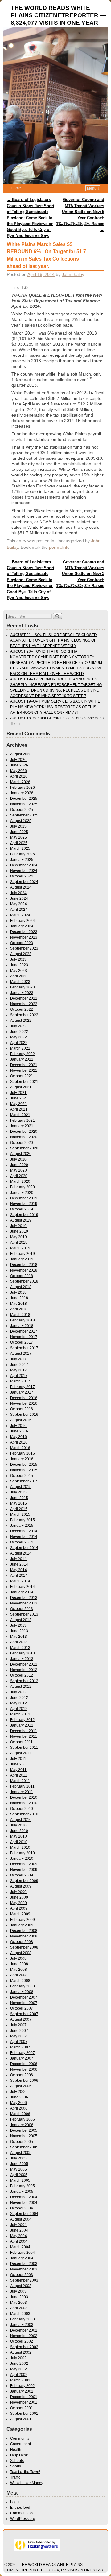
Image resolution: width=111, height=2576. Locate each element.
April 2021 (19, 1109)
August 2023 (21, 954)
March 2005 (20, 2180)
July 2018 (18, 1292)
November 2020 (24, 1137)
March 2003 (20, 2314)
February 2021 (23, 1120)
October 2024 (22, 876)
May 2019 (18, 1237)
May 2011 (18, 1770)
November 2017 (24, 1337)
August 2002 (21, 2352)
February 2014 (23, 1587)
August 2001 (21, 2419)
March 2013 (20, 1648)
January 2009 (22, 1925)
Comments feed (23, 2513)
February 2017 (23, 1387)
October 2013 (22, 1609)
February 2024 (23, 921)
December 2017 (24, 1331)
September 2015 (24, 1481)
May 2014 (18, 1570)
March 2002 (20, 2380)
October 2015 (22, 1476)
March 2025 (20, 848)
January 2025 (22, 860)
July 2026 (18, 760)
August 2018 (21, 1287)
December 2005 (24, 2130)
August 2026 (21, 754)
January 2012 (22, 1725)
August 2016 (21, 1420)
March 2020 (20, 1181)
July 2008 (18, 1958)
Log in (15, 2502)
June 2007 (19, 2031)
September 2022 (24, 1015)
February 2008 (23, 1986)
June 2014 (19, 1564)
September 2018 (24, 1281)
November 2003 (24, 2269)
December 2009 (24, 1864)
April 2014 (19, 1576)
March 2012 (20, 1714)
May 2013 (18, 1637)
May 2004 (18, 2236)
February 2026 (23, 787)
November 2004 (24, 2203)
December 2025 (24, 799)
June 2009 (19, 1897)
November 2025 (24, 804)
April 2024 (19, 910)
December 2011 (24, 1731)
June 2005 (19, 2164)
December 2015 (24, 1465)
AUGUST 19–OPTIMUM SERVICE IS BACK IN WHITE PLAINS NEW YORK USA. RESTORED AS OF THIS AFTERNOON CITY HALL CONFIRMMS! (55, 707)
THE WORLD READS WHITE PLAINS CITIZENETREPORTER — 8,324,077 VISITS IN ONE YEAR (58, 15)
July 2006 (18, 2092)
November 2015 (24, 1470)
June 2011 (19, 1764)
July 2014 (18, 1559)
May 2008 (18, 1970)
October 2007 (22, 2008)
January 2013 (22, 1659)
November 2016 (24, 1403)
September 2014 (24, 1548)
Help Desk (19, 2455)
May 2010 (18, 1836)
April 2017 (19, 1376)
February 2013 (23, 1653)
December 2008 (24, 1931)
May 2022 (18, 1037)
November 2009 (24, 1870)
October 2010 (22, 1809)
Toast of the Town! (25, 2472)
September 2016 (24, 1415)
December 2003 (24, 2264)
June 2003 (19, 2297)
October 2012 (22, 1675)
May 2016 (18, 1437)
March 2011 (20, 1781)
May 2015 (18, 1503)
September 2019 (24, 1215)
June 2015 (19, 1498)
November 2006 (24, 2069)
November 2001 (24, 2402)
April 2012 (19, 1709)
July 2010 (18, 1825)
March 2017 (20, 1381)
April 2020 (19, 1176)
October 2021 (22, 1076)
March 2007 (20, 2047)
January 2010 (22, 1859)
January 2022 (22, 1059)
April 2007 (19, 2042)
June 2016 (19, 1431)
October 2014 (22, 1542)
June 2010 (19, 1831)
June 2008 (19, 1964)
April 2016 (19, 1442)
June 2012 (19, 1698)
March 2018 (20, 1315)
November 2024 (24, 871)
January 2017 (22, 1392)
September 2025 (24, 815)
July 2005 (18, 2158)
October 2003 (22, 2275)
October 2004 (22, 2208)
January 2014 (22, 1592)
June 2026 (19, 765)
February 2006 (23, 2119)
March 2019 (20, 1248)
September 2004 (24, 2214)
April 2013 (19, 1642)
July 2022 (18, 1026)
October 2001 (22, 2408)
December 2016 (24, 1398)
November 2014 (24, 1537)
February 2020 (23, 1187)
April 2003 (19, 2308)
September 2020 (24, 1148)
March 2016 (20, 1448)
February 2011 (22, 1786)
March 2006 (20, 2114)
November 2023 (24, 937)
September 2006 (24, 2081)
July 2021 (18, 1093)
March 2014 (20, 1581)
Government (21, 2444)
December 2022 (24, 998)
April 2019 (19, 1243)
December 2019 (24, 1198)
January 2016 (22, 1459)
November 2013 (24, 1603)
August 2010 (21, 1820)
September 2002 (24, 2347)
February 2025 (23, 854)
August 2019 (21, 1220)
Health (16, 2450)
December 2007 (24, 1997)
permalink (59, 547)
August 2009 (21, 1886)
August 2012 (21, 1687)
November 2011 (24, 1736)
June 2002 (19, 2364)
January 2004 (22, 2258)
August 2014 (21, 1553)
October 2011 (21, 1742)
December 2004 (24, 2197)
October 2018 (22, 1276)
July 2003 (18, 2291)
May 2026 (18, 771)
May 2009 (18, 1903)
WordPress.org (23, 2519)
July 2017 (18, 1359)
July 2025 (18, 826)
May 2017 (18, 1370)
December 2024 (24, 865)
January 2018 (22, 1326)
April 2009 (19, 1908)
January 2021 (22, 1126)
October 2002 (22, 2341)
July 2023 (18, 959)
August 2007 (21, 2019)
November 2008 (24, 1936)
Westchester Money (27, 2483)
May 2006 (18, 2103)
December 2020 (24, 1132)
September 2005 (24, 2147)
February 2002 (23, 2386)
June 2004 (19, 2230)
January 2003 (22, 2325)
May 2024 (18, 904)
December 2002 (24, 2330)
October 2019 (22, 1209)
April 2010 (19, 1842)
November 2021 (24, 1070)
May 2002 (18, 2369)
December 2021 (24, 1065)
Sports (16, 2466)
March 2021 (20, 1115)
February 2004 (23, 2253)
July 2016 (18, 1426)
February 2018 (23, 1320)
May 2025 (18, 837)
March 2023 (20, 982)
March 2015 (20, 1514)
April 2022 (19, 1043)
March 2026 (20, 782)
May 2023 (18, 971)
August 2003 (21, 2286)
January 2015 (22, 1526)
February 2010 (23, 1853)
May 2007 (18, 2036)
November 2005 (24, 2136)
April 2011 (19, 1775)
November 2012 (24, 1670)
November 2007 (24, 2003)
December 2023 (24, 932)
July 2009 (18, 1892)
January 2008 (22, 1992)
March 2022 (20, 1048)
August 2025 (21, 821)
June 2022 (19, 1032)
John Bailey (73, 274)
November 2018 (24, 1270)
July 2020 (18, 1159)
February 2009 (23, 1920)
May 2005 (18, 2169)
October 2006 (22, 2075)
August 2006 (21, 2086)
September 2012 (24, 1681)
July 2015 (18, 1492)
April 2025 (19, 843)
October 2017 (22, 1342)
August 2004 (21, 2219)
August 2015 (21, 1487)
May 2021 (18, 1104)
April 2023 (19, 976)
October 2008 (22, 1942)
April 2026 (19, 776)
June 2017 (19, 1365)
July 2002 (18, 2358)
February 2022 (23, 1054)
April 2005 (19, 2175)
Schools (17, 2461)
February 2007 (23, 2053)
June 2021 (19, 1098)
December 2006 (24, 2064)
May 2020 (18, 1170)
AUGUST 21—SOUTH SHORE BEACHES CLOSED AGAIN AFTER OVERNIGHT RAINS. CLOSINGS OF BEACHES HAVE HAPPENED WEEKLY (53, 640)
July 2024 (18, 893)
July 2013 (18, 1625)
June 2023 (19, 965)
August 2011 (21, 1753)
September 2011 (24, 1748)
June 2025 (19, 832)
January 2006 (22, 2125)
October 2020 (22, 1143)
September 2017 (24, 1348)
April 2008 (19, 1975)
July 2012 (18, 1692)
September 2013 (24, 1614)
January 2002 (22, 2391)
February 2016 (23, 1453)
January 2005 (22, 2192)
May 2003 (18, 2303)
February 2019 (23, 1254)
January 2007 (22, 2058)
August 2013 (21, 1620)
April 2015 (19, 1509)
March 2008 (20, 1981)
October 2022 (22, 1009)
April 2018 (19, 1309)
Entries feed (20, 2508)
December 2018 (24, 1265)
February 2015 (23, 1520)
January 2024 (22, 926)
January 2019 (22, 1259)
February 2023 (23, 987)
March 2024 (20, 915)
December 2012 (24, 1664)
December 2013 (24, 1598)
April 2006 (19, 2108)
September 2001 (24, 2414)
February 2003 (23, 2319)
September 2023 (24, 948)
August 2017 (21, 1354)
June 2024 (19, 898)
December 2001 (24, 2397)
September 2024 (24, 882)
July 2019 (18, 1226)
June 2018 (19, 1298)
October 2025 (22, 810)
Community (20, 2438)
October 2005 (22, 2142)
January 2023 (22, 993)
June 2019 (19, 1231)
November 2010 (24, 1803)
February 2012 (23, 1720)
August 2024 (21, 887)
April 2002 (19, 2375)
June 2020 (19, 1165)
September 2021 (24, 1082)
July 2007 (18, 2025)
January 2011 (22, 1792)
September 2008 (24, 1947)
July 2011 (18, 1759)
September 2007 (24, 2014)
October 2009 (22, 1875)
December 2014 (24, 1531)
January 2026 (22, 793)
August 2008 (21, 1953)
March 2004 (20, 2247)
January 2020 (22, 1193)
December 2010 (24, 1797)
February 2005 (23, 2186)
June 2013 (19, 1631)
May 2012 (18, 1703)
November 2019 (24, 1204)
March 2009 (20, 1914)
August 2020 (21, 1154)
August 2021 (21, 1087)
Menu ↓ (93, 188)
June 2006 (19, 2097)
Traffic (15, 2477)
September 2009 (24, 1881)
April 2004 (19, 2241)
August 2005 (21, 2153)
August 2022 (21, 1021)
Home (16, 188)
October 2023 (22, 943)
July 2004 (18, 2225)
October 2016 (22, 1409)
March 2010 (20, 1847)
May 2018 (18, 1304)
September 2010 (24, 1814)
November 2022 (24, 1004)
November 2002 (24, 2336)
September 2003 (24, 2280)
